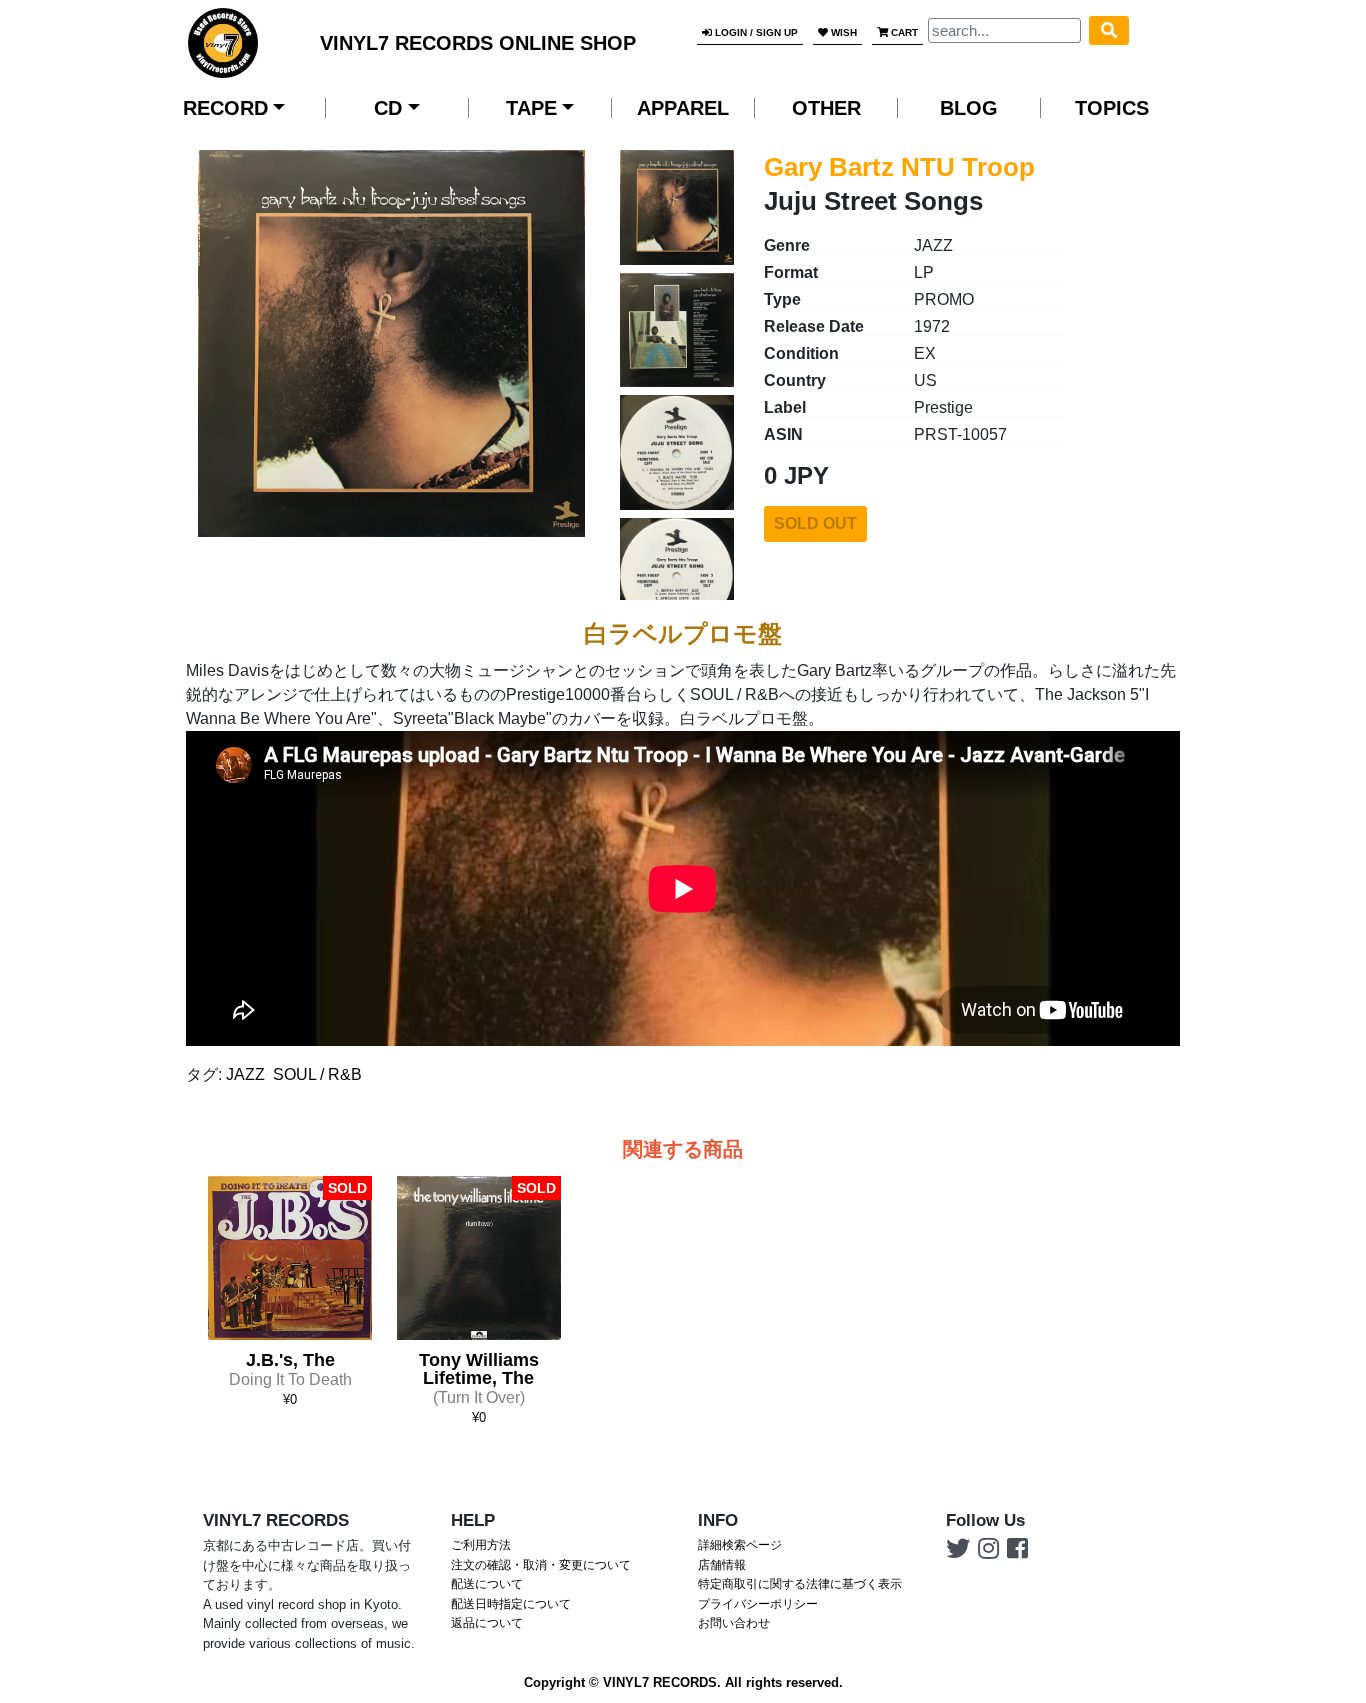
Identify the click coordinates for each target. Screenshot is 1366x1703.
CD (388, 108)
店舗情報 (722, 1565)
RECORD (225, 108)
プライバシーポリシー (758, 1604)
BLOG (969, 108)
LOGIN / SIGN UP (755, 32)
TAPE (531, 108)
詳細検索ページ (740, 1545)
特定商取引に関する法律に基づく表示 (800, 1584)
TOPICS (1112, 108)
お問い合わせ (734, 1623)
